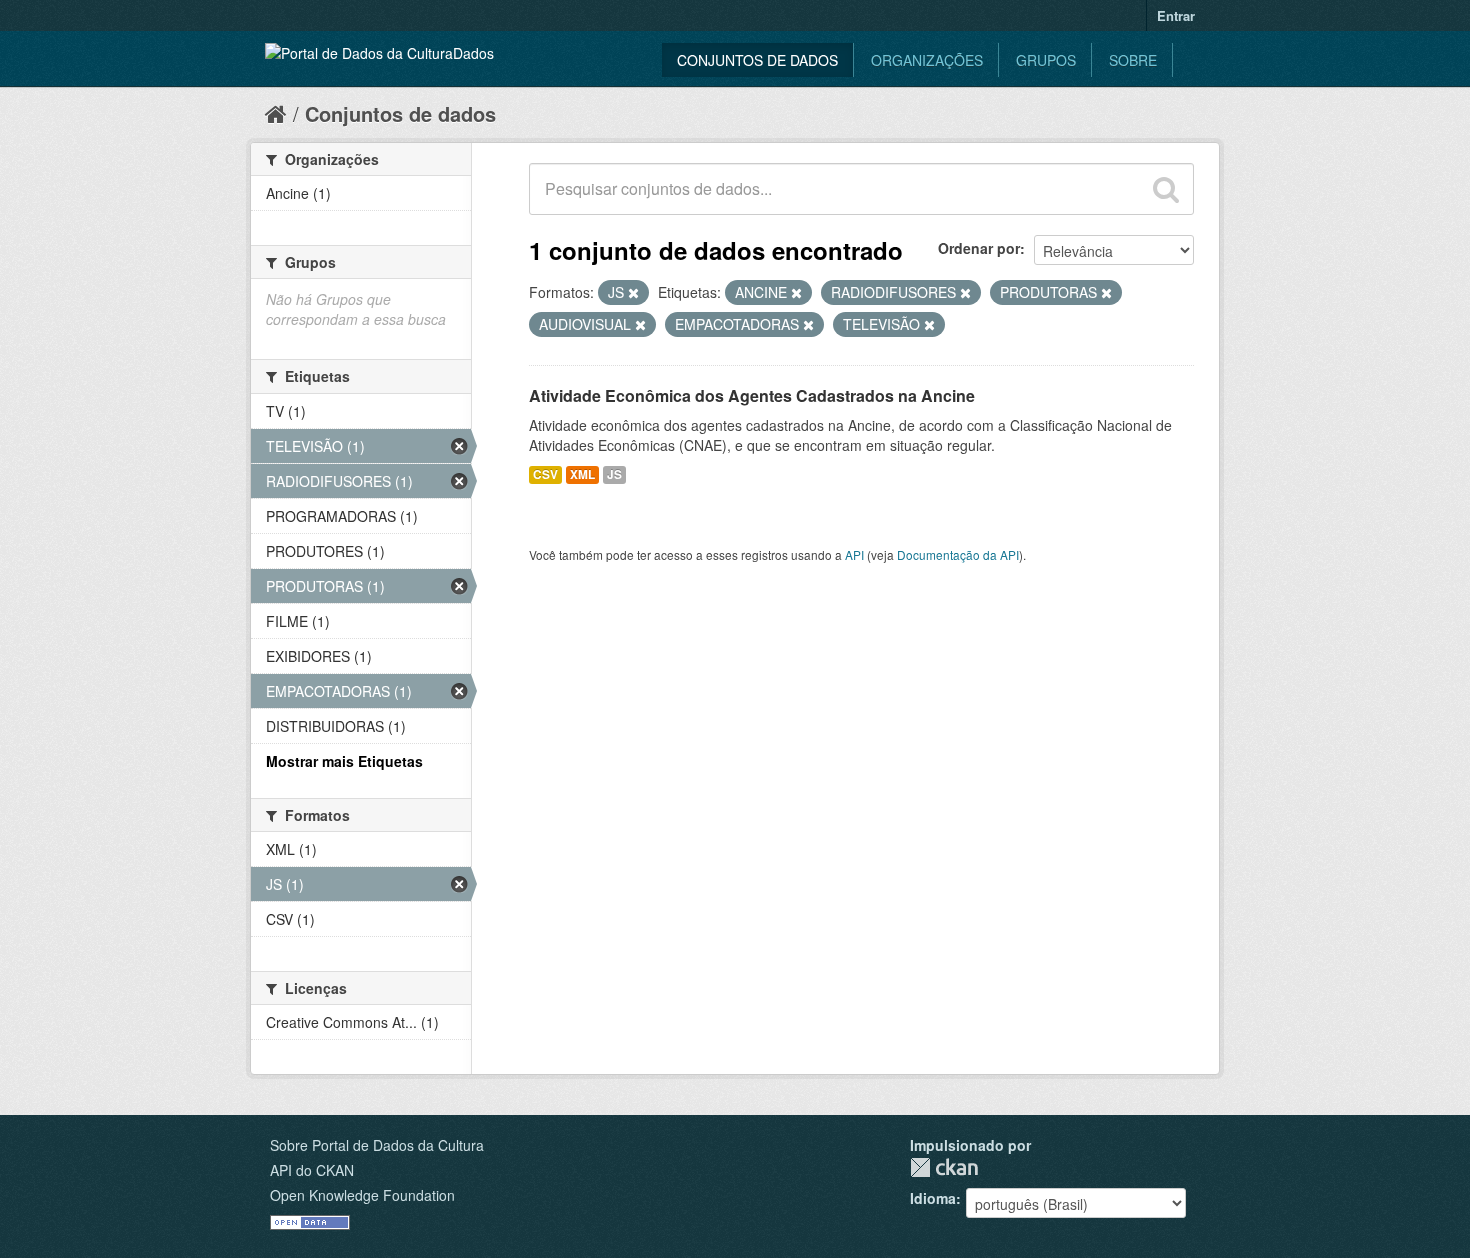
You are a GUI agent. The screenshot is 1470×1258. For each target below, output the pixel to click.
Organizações (927, 60)
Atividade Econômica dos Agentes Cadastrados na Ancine (752, 395)
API (854, 554)
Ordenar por (979, 248)
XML (582, 474)
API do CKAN (312, 1170)
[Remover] (633, 293)
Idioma (933, 1198)
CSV (545, 474)
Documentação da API (958, 554)
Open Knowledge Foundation (362, 1195)
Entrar (1176, 15)
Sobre (1133, 60)
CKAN (944, 1167)
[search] (1166, 189)
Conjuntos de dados (757, 60)
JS (614, 474)
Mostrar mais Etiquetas (344, 761)
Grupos (1046, 60)
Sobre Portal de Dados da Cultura (377, 1145)
